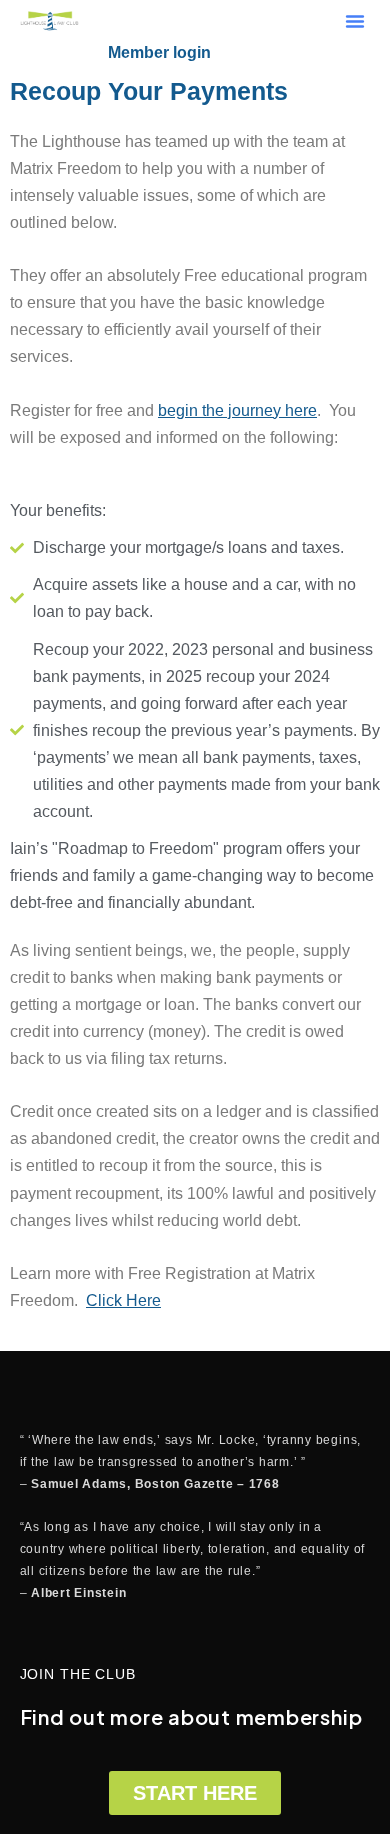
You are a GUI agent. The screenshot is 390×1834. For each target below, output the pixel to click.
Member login (159, 52)
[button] (355, 21)
